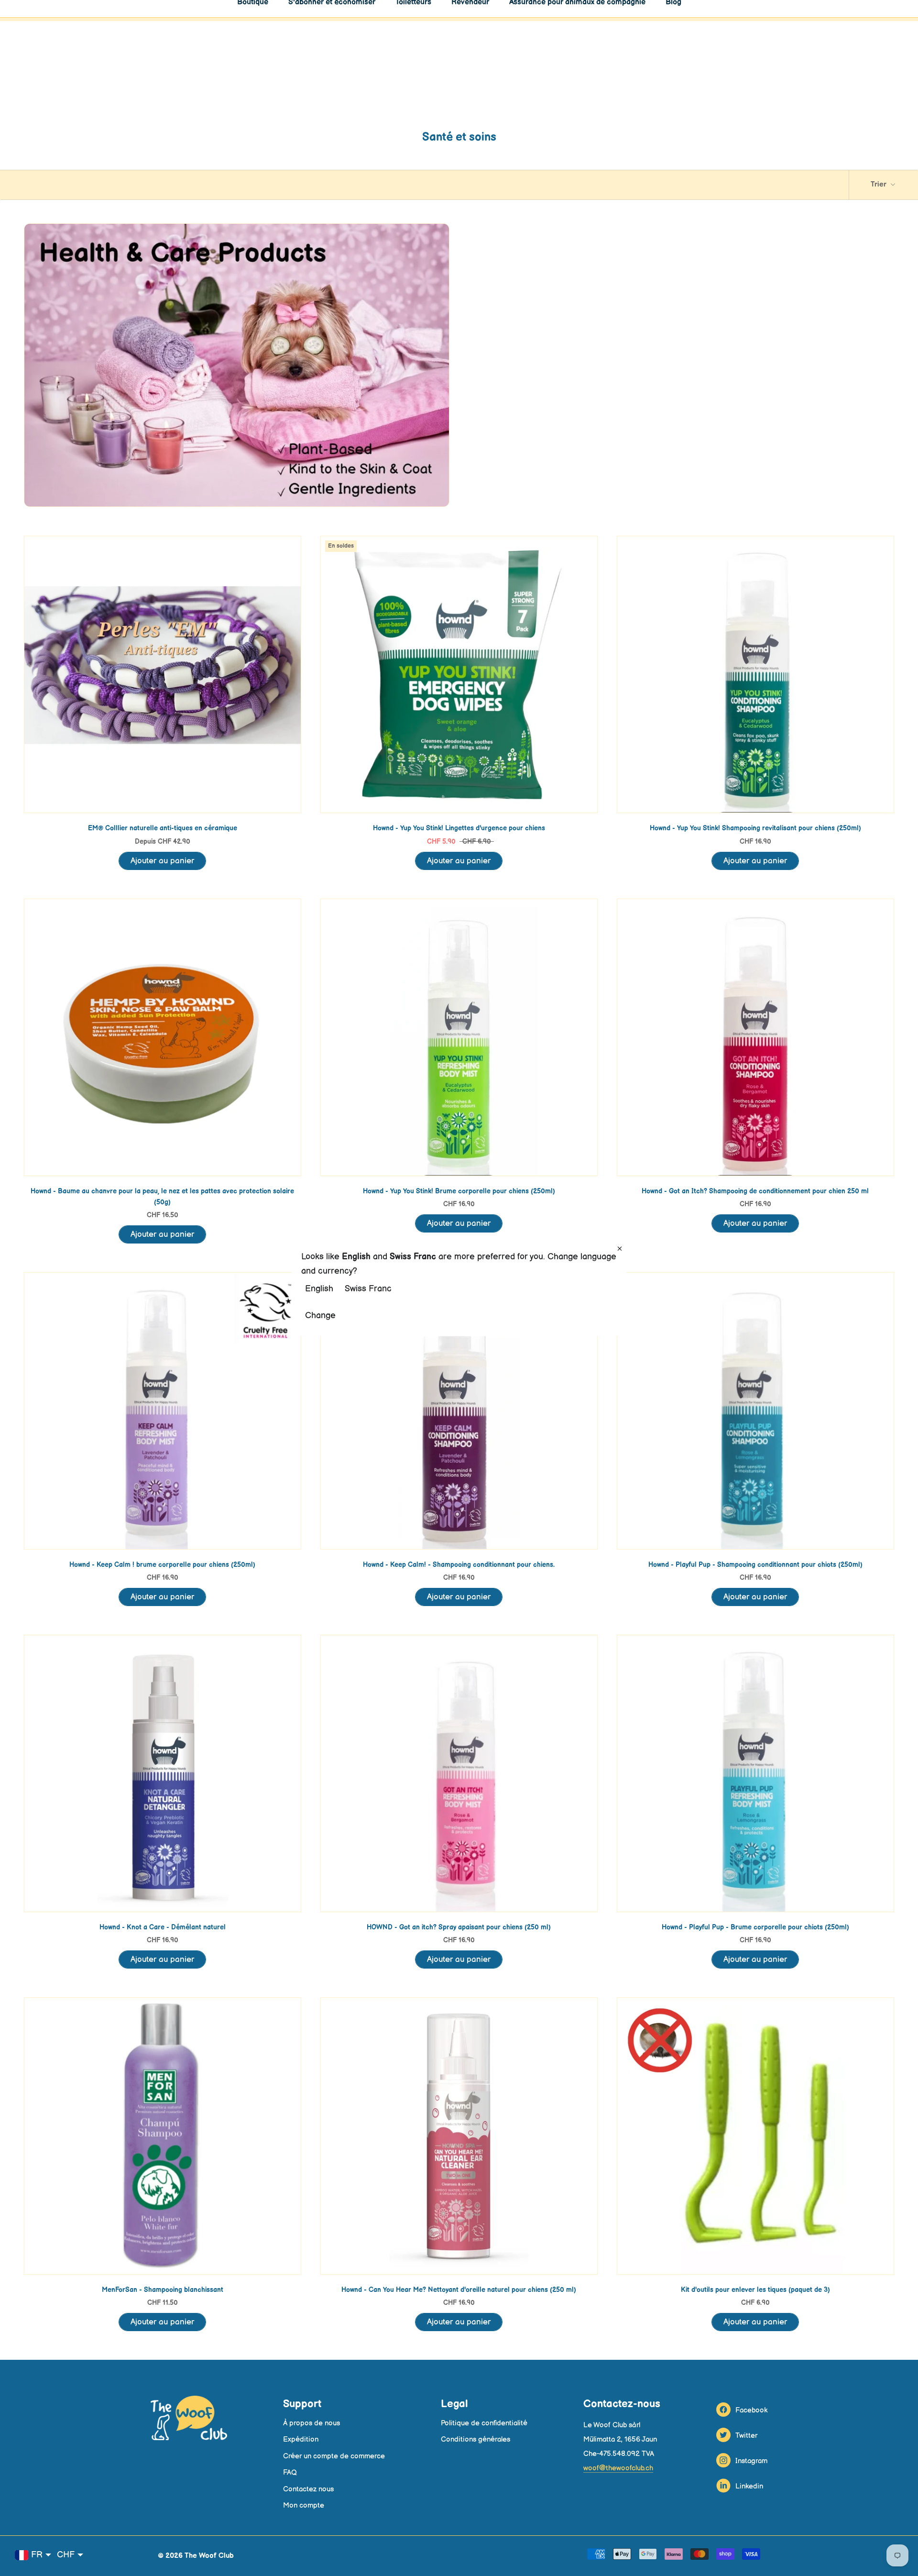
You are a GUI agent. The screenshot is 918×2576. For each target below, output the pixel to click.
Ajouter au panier (162, 861)
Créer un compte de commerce (334, 2456)
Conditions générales (475, 2439)
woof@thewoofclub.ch (618, 2468)
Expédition (301, 2439)
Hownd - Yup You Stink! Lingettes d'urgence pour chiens (459, 828)
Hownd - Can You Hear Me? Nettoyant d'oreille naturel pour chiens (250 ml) (459, 2290)
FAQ (290, 2472)
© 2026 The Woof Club (196, 2556)
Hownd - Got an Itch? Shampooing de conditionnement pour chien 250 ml (755, 1191)
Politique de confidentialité (484, 2423)
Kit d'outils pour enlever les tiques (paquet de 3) (755, 2290)
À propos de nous (311, 2423)
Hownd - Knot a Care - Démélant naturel (163, 1927)
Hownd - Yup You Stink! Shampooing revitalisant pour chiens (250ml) (755, 828)
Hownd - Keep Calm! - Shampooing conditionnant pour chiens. (459, 1565)
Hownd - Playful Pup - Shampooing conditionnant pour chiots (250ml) (755, 1565)
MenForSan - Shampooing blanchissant (163, 2290)
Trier (880, 184)
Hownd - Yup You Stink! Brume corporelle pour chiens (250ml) (459, 1191)
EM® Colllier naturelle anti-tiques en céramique (163, 828)
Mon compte (304, 2505)
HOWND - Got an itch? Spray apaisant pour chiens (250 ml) (459, 1927)
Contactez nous (308, 2489)
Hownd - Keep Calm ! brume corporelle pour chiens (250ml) (162, 1565)
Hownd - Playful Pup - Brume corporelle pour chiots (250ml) (755, 1927)
